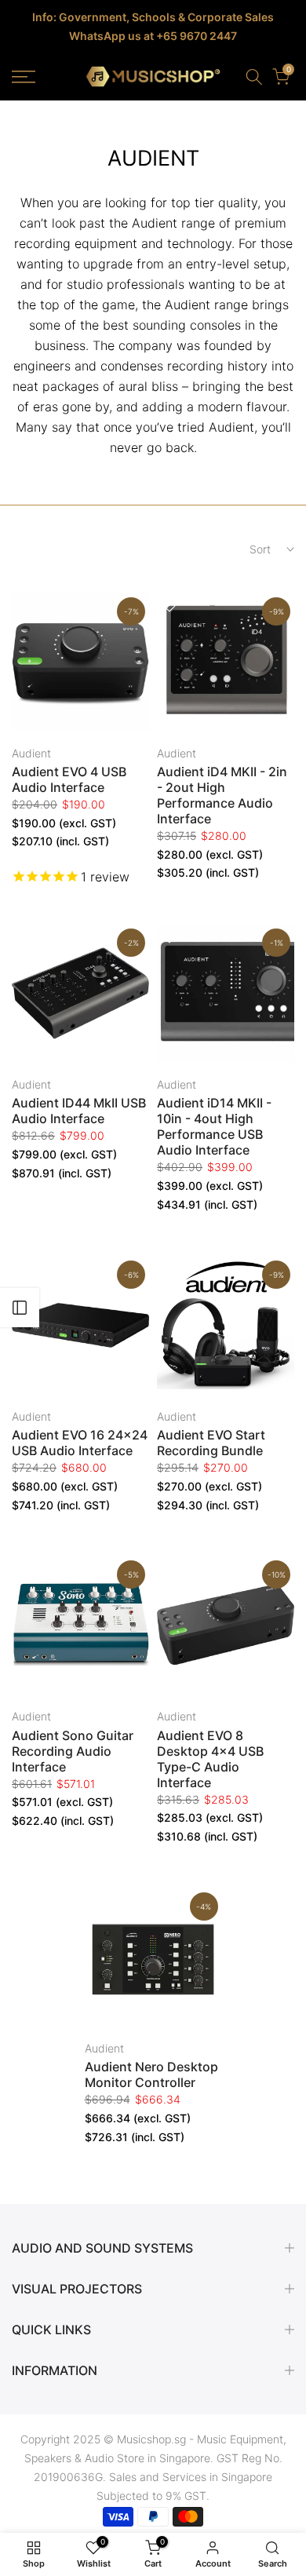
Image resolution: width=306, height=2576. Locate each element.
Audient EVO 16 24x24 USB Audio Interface (80, 1443)
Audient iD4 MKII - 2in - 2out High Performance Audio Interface (222, 795)
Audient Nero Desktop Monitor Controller (151, 2074)
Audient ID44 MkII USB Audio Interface (79, 1111)
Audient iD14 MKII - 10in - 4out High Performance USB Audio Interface (214, 1126)
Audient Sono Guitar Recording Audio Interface (73, 1751)
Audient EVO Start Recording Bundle (211, 1443)
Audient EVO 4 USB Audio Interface (69, 779)
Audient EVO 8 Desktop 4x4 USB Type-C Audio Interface (210, 1759)
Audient (31, 753)
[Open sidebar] (20, 1308)
